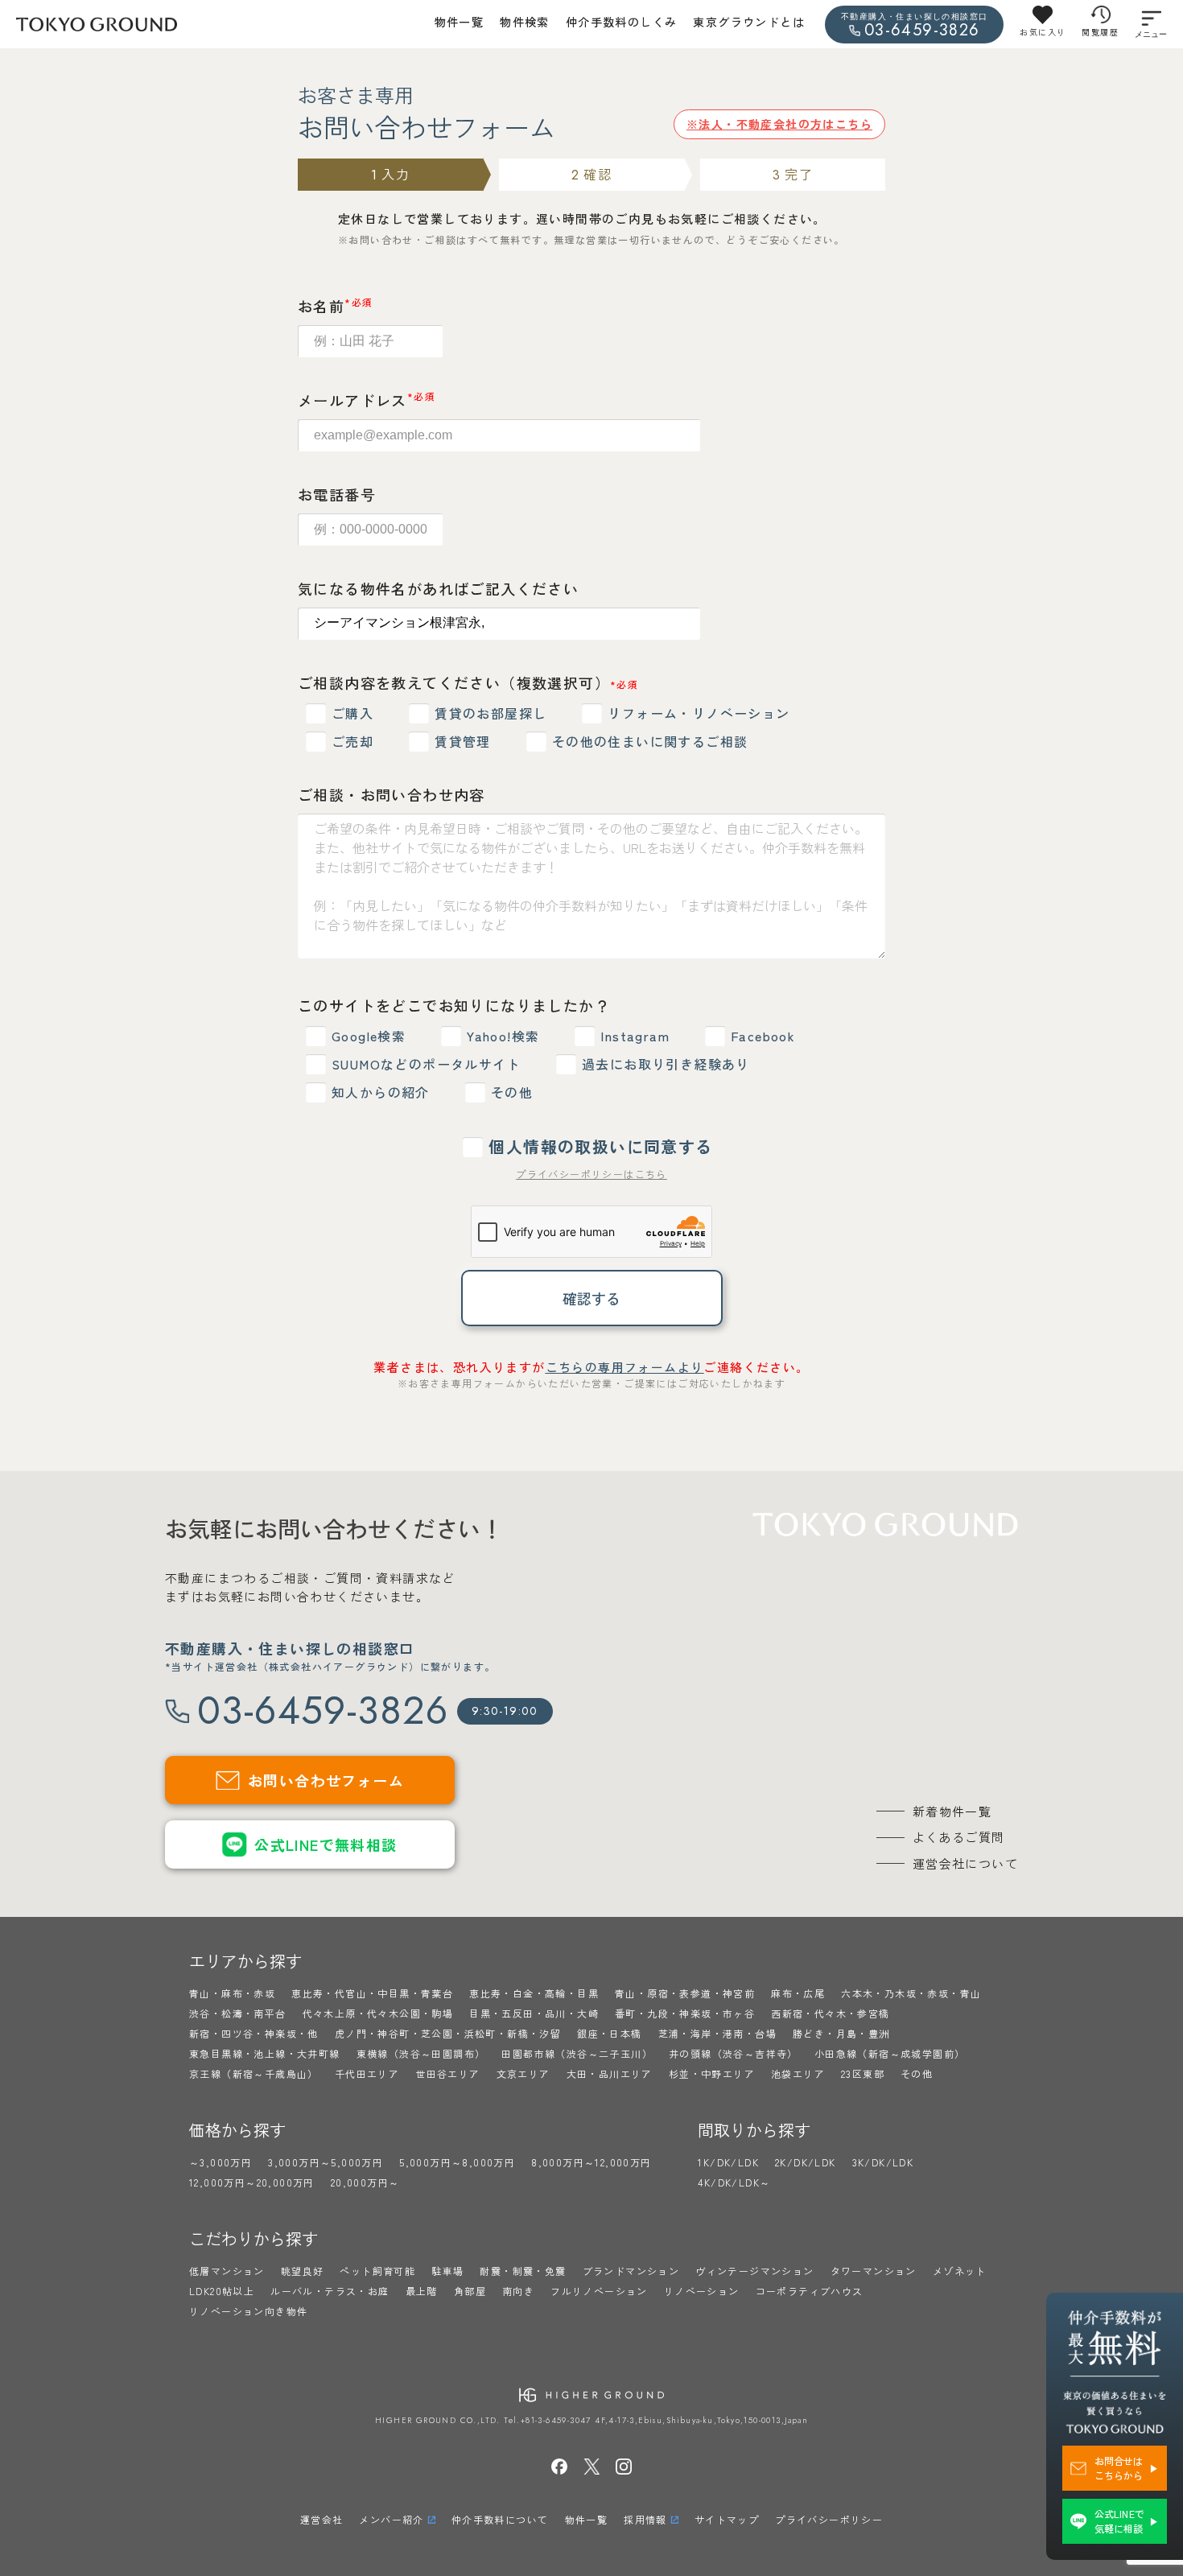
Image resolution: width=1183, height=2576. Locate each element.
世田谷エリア (447, 2073)
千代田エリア (367, 2073)
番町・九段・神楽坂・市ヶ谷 (685, 2013)
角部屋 (470, 2291)
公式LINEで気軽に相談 (1119, 2521)
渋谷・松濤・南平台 (238, 2013)
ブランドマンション (631, 2271)
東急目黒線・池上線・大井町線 (265, 2053)
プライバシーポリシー (829, 2519)
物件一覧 (460, 22)
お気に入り (1043, 32)
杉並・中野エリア (712, 2073)
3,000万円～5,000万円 (326, 2162)
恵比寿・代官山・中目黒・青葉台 (372, 1993)
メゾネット (960, 2271)
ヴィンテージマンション (754, 2271)
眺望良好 (303, 2271)
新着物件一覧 (952, 1811)
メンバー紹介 (391, 2519)
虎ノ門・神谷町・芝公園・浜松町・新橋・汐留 (448, 2033)
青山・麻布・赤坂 (232, 1993)
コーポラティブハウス (810, 2291)
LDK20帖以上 (222, 2291)
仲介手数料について (500, 2519)
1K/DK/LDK (728, 2162)
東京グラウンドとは (749, 22)
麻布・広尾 (798, 1993)
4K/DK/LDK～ (734, 2182)
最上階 (422, 2291)
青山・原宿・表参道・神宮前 (685, 1993)
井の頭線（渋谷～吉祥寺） (734, 2053)
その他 (917, 2073)
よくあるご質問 (959, 1837)
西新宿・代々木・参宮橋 (830, 2013)
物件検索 (525, 22)
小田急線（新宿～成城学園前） (890, 2053)
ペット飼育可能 (377, 2271)
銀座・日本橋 (609, 2033)
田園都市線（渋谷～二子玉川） (577, 2053)
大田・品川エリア (610, 2073)
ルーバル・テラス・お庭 (330, 2291)
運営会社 (322, 2519)
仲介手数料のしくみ (622, 22)
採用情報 (645, 2519)
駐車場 (447, 2271)
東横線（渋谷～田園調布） (421, 2053)
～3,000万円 (221, 2162)
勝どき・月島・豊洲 (841, 2033)
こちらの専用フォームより (625, 1367)
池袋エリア (798, 2073)
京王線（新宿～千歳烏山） (254, 2073)
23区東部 (863, 2073)
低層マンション (227, 2271)
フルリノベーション (599, 2291)
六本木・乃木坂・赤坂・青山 (911, 1993)
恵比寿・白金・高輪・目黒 (534, 1993)
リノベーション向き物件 (248, 2311)
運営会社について (965, 1863)
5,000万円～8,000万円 (457, 2162)
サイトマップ (727, 2519)
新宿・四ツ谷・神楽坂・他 (254, 2033)
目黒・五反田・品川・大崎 (534, 2013)
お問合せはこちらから (1119, 2468)
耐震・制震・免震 (523, 2271)
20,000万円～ (365, 2182)
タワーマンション (874, 2271)
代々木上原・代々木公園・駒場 (378, 2013)
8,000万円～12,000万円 (591, 2162)
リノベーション (702, 2291)
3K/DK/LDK (883, 2162)
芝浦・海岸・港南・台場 (717, 2033)
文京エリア (523, 2073)
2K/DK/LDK (806, 2162)
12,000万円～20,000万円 (252, 2182)
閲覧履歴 (1100, 32)
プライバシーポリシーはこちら (591, 1174)
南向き (518, 2291)
